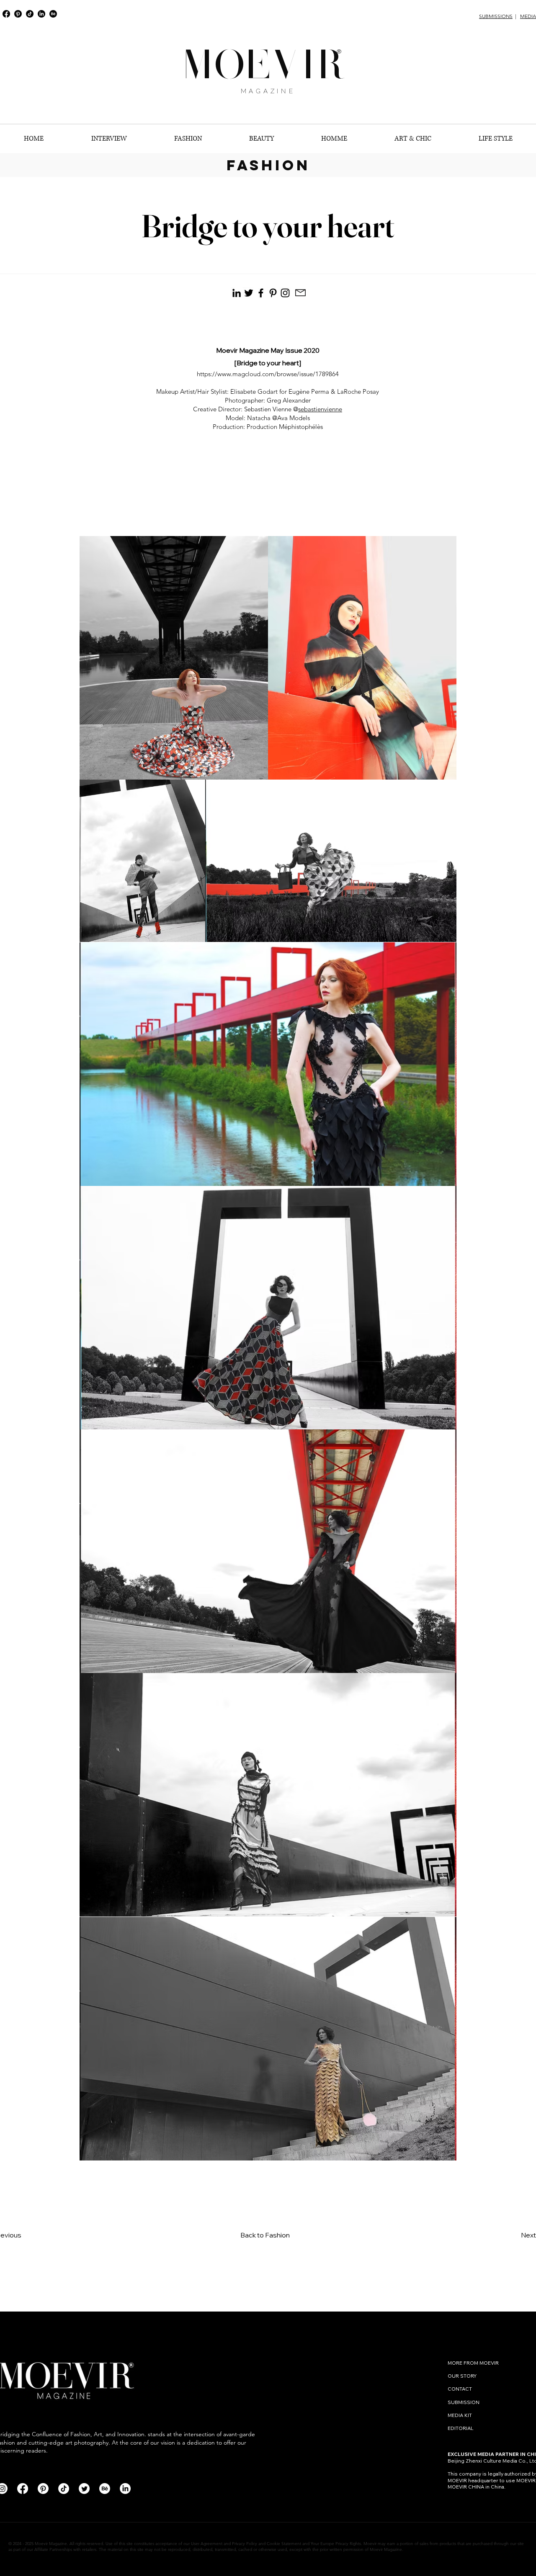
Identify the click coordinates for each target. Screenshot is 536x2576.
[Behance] (53, 14)
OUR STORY (462, 2376)
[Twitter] (84, 2489)
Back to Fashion (265, 2235)
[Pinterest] (18, 14)
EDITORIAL (461, 2428)
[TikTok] (30, 14)
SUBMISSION (464, 2402)
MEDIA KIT (460, 2415)
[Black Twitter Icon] (249, 293)
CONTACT (460, 2389)
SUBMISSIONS (496, 16)
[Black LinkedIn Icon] (237, 293)
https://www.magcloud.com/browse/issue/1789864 (268, 374)
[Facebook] (6, 14)
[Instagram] (285, 293)
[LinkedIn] (41, 14)
